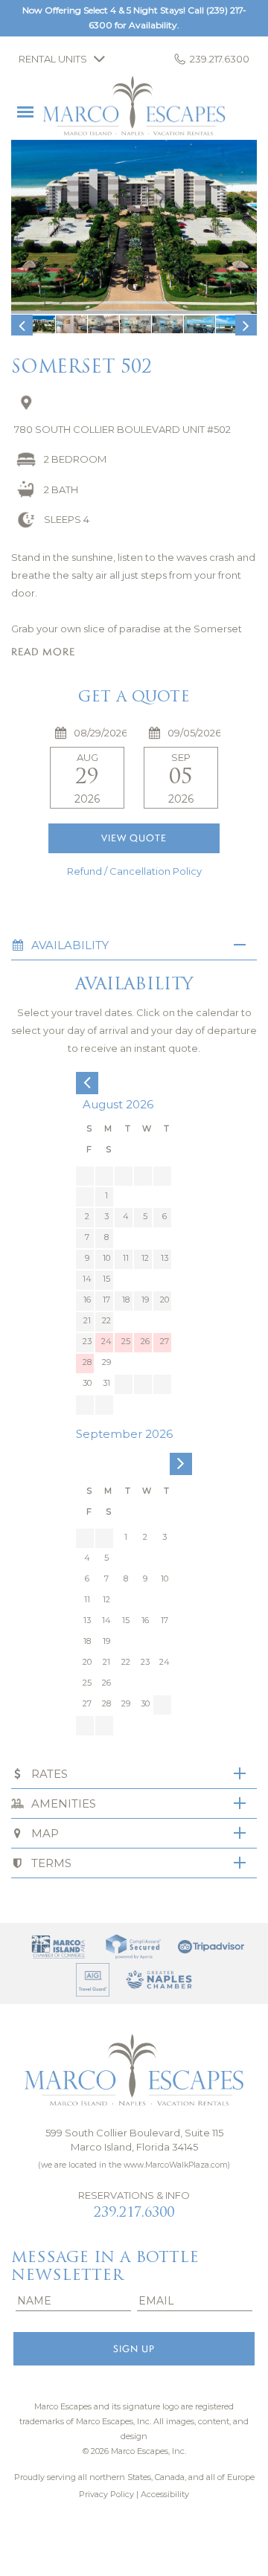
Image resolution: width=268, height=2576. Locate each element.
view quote (134, 838)
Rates (50, 1774)
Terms (51, 1863)
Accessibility (165, 2494)
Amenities (64, 1803)
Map (45, 1833)
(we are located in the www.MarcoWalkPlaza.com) (134, 2165)
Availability (70, 945)
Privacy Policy (106, 2494)
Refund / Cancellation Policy (134, 871)
